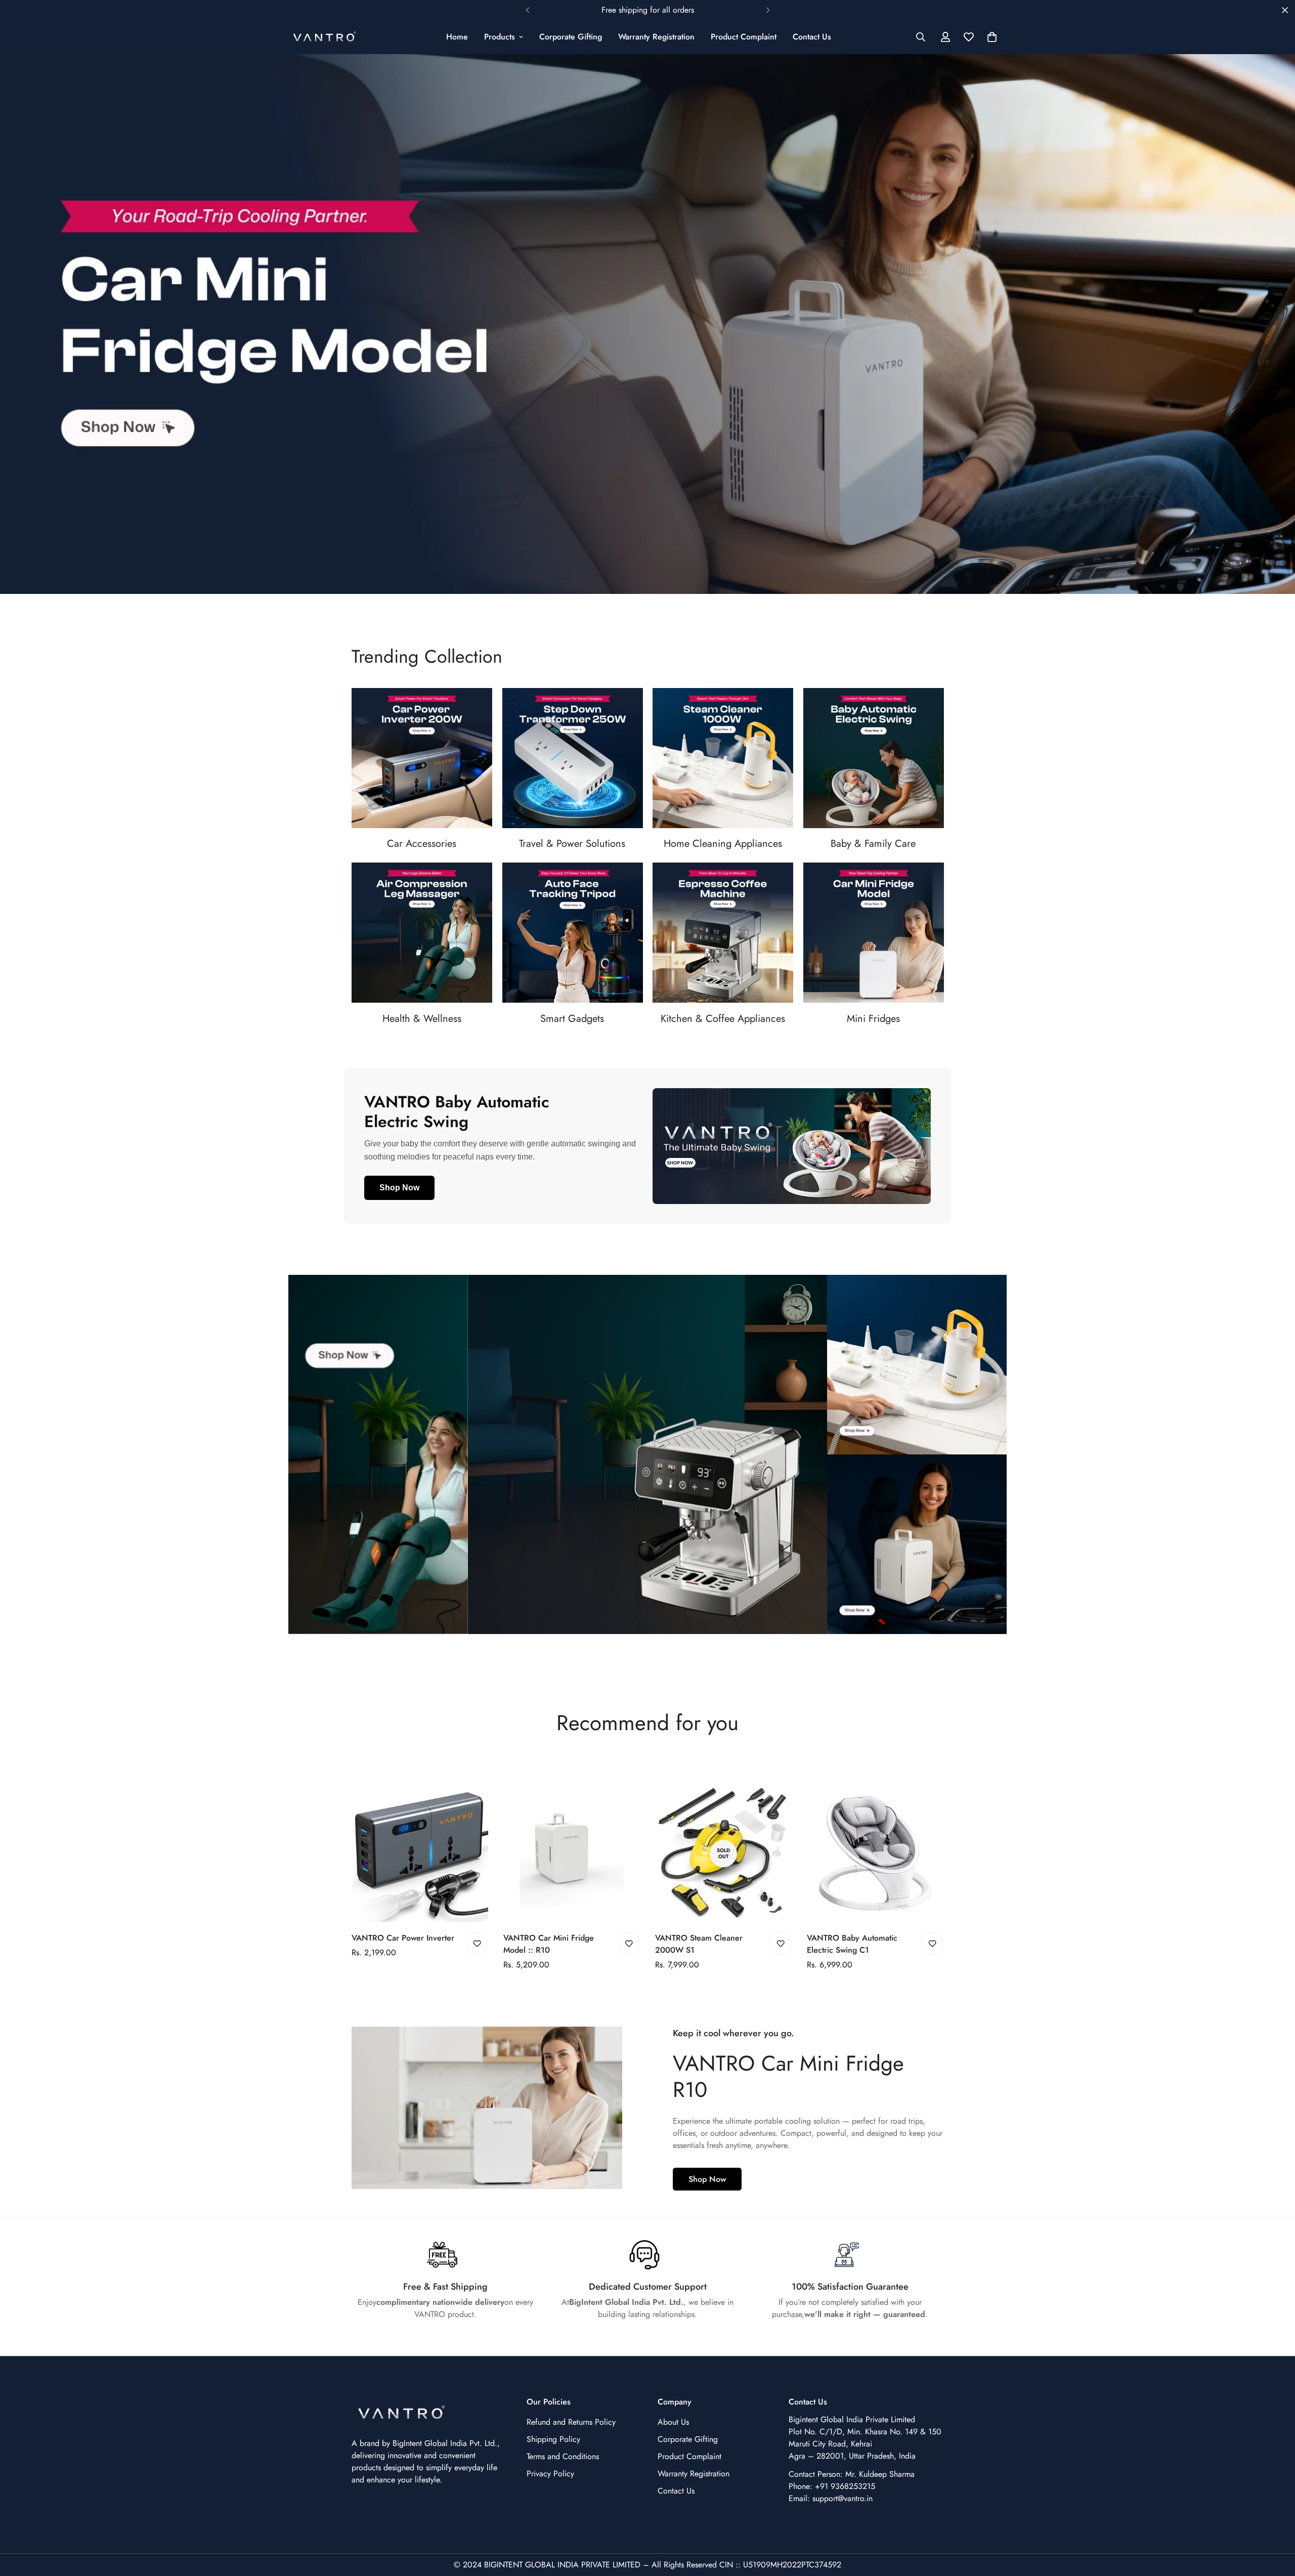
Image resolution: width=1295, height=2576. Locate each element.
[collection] (573, 758)
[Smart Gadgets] (573, 933)
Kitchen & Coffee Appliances (723, 1019)
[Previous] (527, 10)
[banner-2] (917, 1365)
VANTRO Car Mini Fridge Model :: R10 (549, 1944)
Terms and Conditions (563, 2456)
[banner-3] (917, 1544)
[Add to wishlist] (477, 1943)
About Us (673, 2422)
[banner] (378, 1454)
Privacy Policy (550, 2474)
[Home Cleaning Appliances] (723, 758)
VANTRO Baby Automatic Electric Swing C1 (852, 1944)
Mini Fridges (873, 1019)
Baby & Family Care (873, 844)
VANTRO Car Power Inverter (403, 1938)
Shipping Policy (553, 2439)
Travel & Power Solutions (572, 844)
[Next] (768, 10)
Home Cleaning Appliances (723, 844)
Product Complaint (744, 37)
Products (500, 37)
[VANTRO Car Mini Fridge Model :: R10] (572, 1854)
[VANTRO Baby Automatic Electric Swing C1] (875, 1854)
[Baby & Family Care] (874, 758)
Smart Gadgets (572, 1019)
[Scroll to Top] (1275, 2521)
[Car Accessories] (422, 758)
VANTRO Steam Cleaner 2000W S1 (699, 1944)
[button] (992, 37)
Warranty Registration (656, 37)
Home (457, 37)
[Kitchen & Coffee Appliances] (723, 933)
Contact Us (812, 37)
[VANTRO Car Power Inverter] (420, 1854)
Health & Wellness (422, 1019)
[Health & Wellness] (422, 933)
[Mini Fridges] (874, 933)
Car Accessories (422, 844)
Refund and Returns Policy (571, 2422)
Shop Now (399, 1188)
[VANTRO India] (325, 37)
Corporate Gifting (571, 37)
